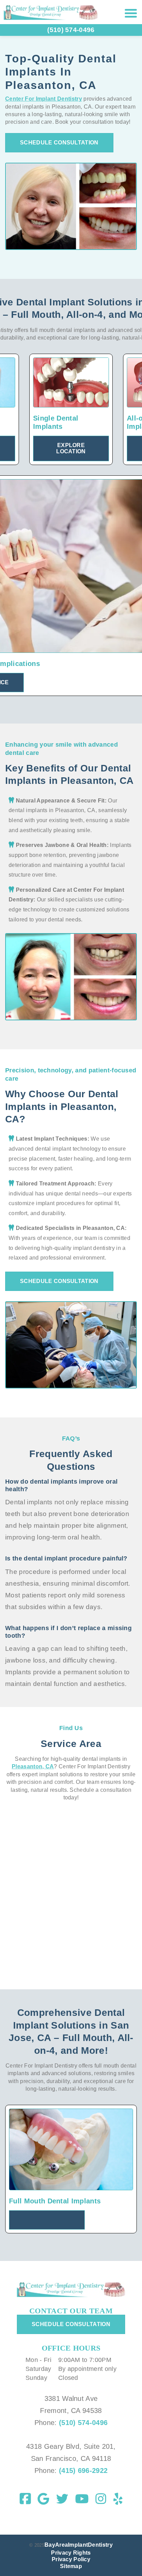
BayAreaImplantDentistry (79, 2545)
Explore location (71, 448)
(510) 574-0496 (83, 2423)
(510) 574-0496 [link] (71, 30)
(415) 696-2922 (82, 2471)
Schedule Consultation (59, 143)
